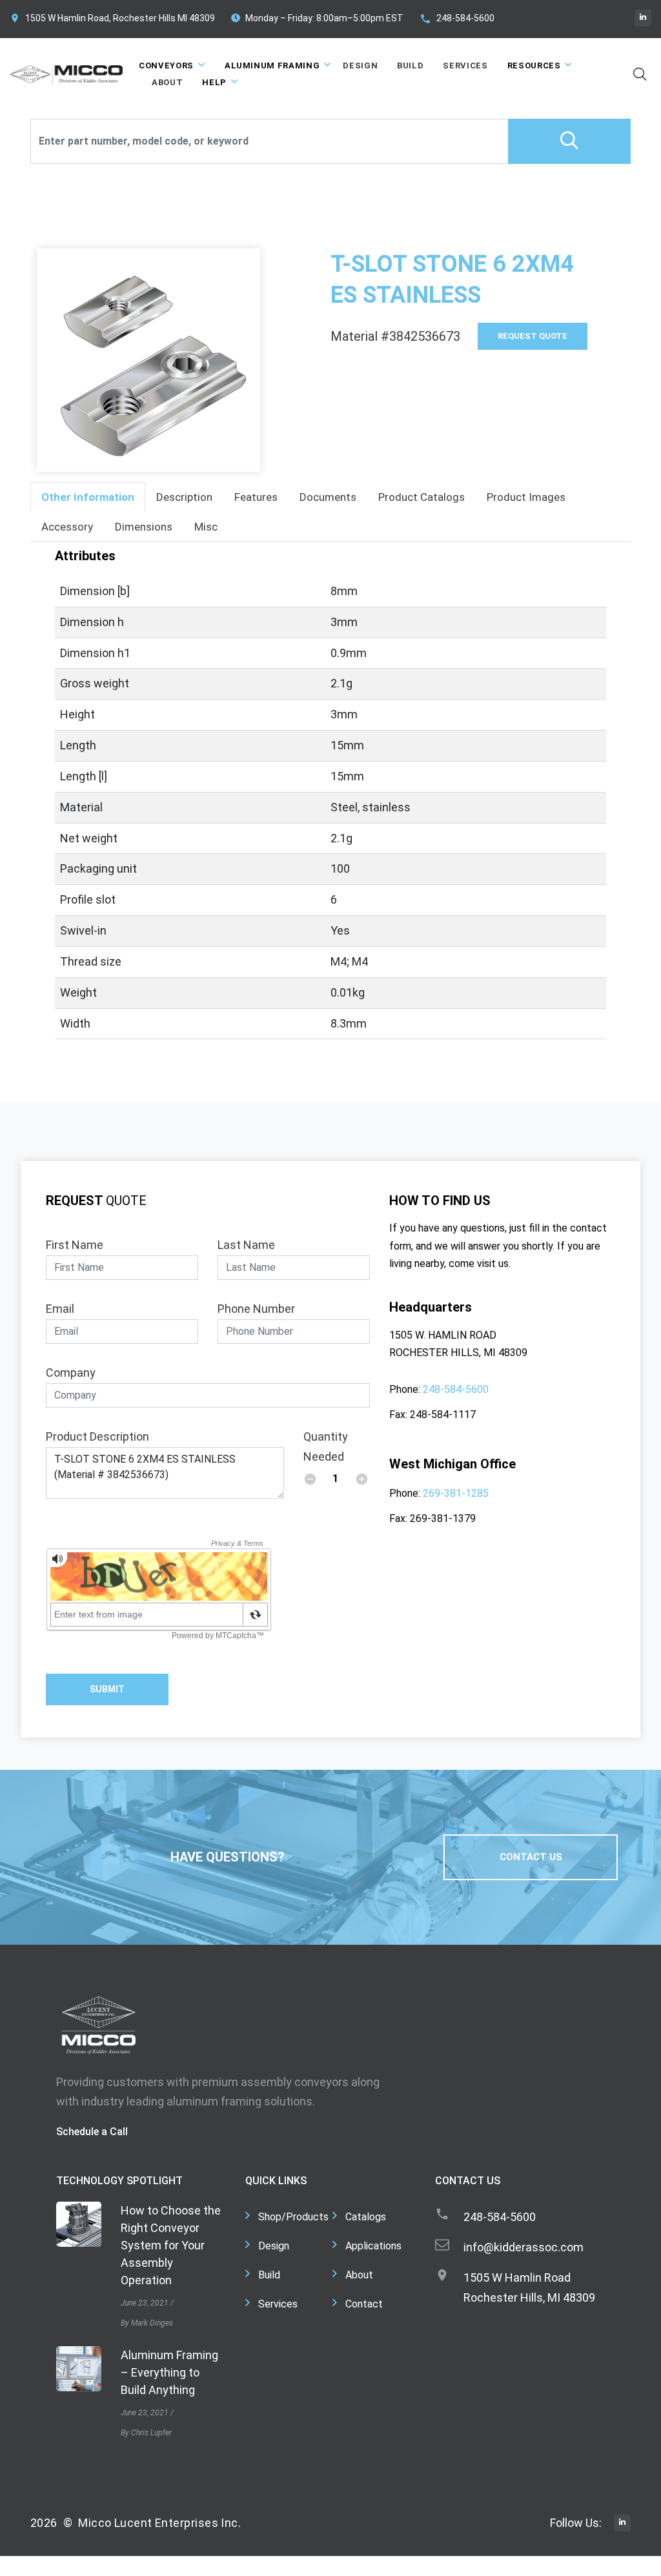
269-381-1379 (443, 1518)
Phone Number (256, 1309)
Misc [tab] (206, 527)
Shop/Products (293, 2217)
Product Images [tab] (526, 497)
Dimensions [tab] (144, 527)
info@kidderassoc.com (524, 2247)
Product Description (97, 1436)
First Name (75, 1245)
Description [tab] (184, 497)
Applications (373, 2246)
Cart (606, 17)
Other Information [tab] (88, 497)
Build (410, 66)
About (167, 82)
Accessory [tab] (67, 527)
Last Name (246, 1245)
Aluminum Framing (272, 66)
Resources (534, 66)
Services (465, 66)
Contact (364, 2304)
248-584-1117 (443, 1415)
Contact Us (531, 1857)
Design (360, 66)
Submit (107, 1689)
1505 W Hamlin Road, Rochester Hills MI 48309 (120, 18)
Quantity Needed (326, 1446)
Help (214, 82)
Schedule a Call (92, 2132)
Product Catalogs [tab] (422, 497)
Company (71, 1373)
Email (60, 1309)
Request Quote (533, 336)
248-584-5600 (465, 18)
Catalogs (366, 2217)
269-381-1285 (456, 1493)
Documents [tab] (328, 497)
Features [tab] (256, 497)
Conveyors (166, 66)
